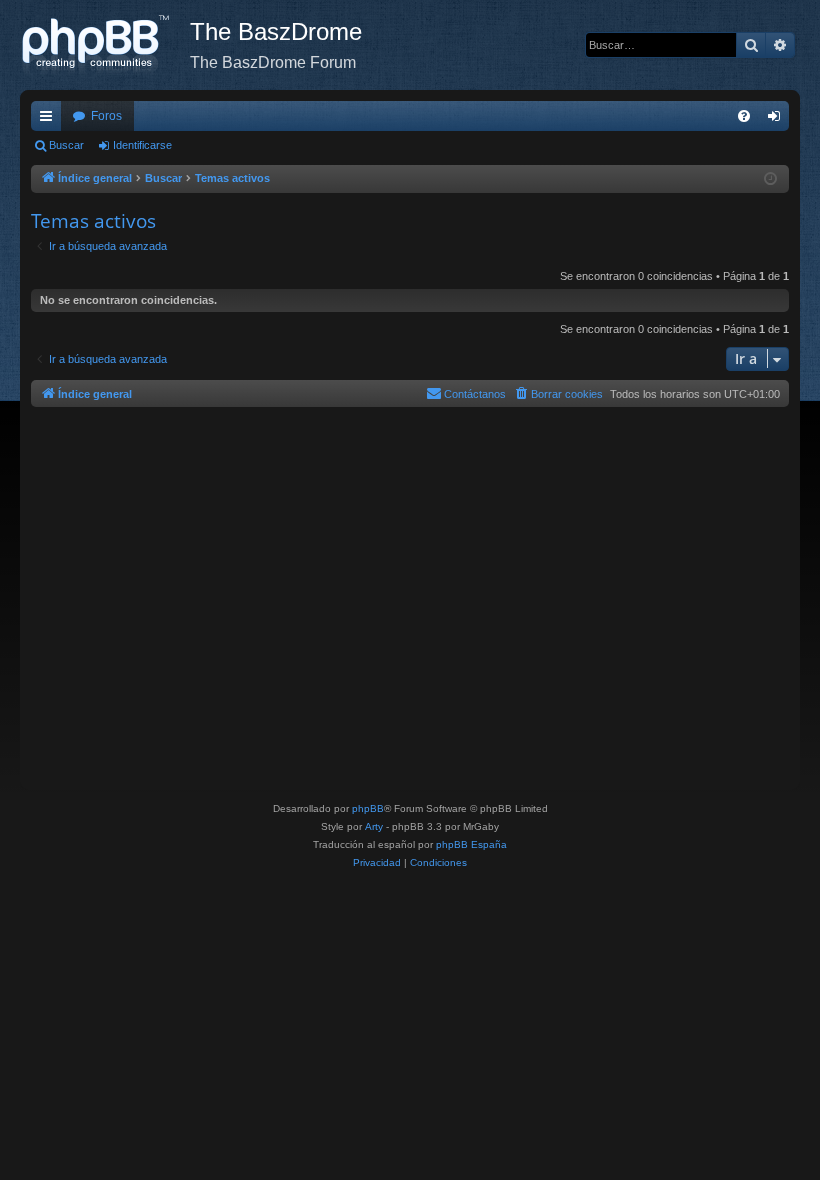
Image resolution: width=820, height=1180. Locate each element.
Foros (106, 116)
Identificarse (142, 145)
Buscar (66, 145)
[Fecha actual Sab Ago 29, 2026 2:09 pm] (770, 179)
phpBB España (471, 844)
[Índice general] (105, 45)
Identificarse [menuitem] (778, 120)
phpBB (368, 808)
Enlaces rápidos (50, 120)
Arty (374, 826)
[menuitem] (744, 116)
